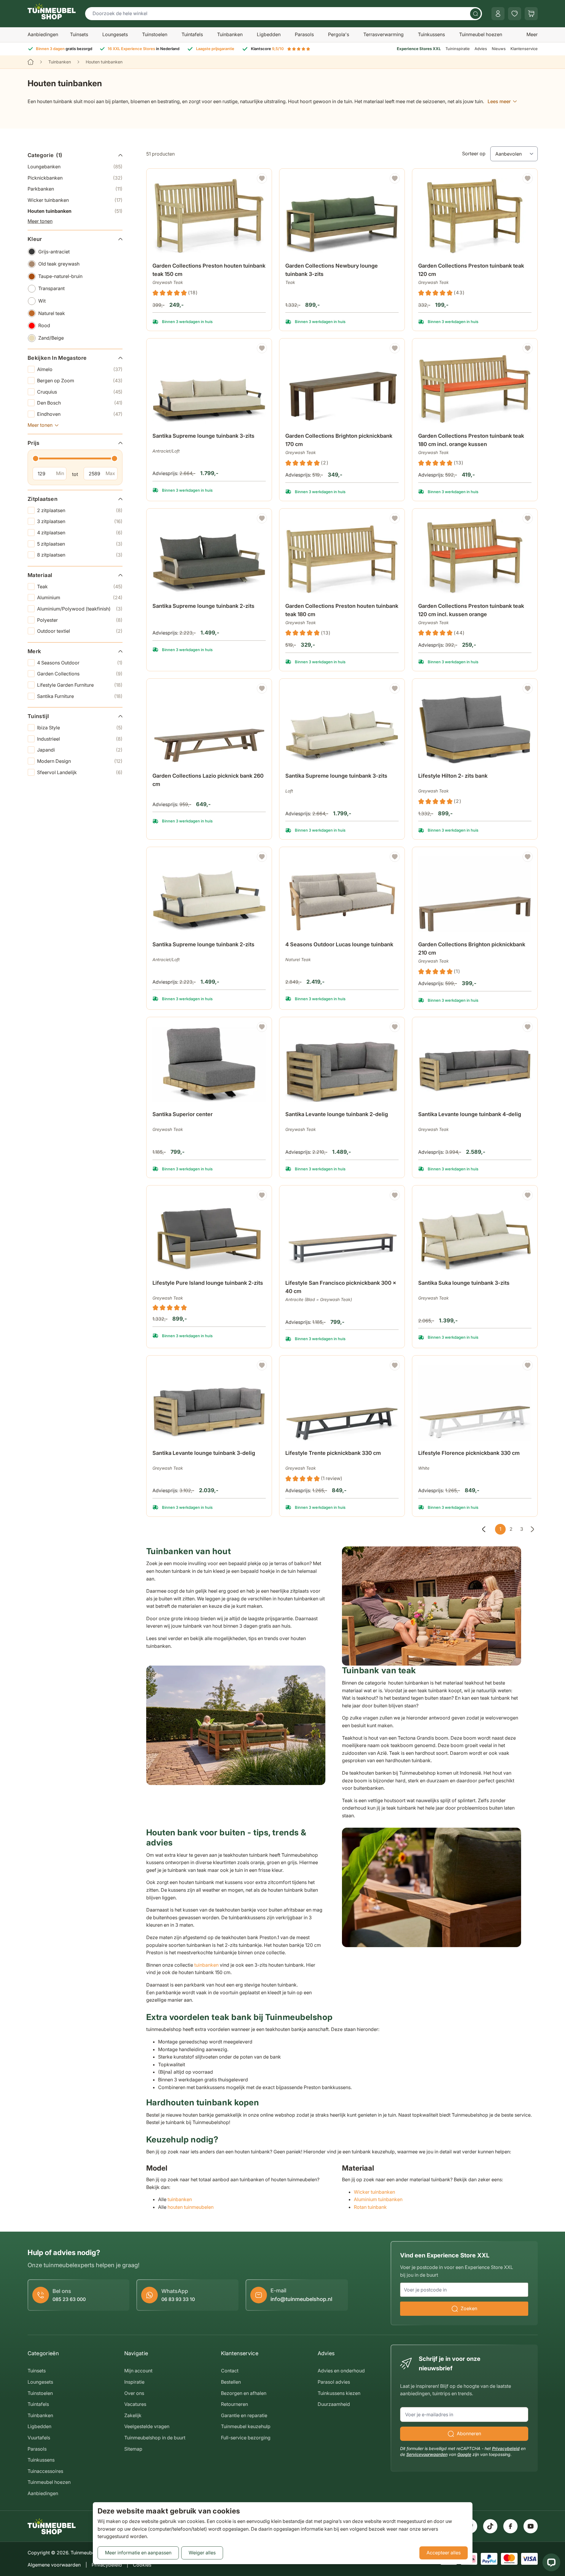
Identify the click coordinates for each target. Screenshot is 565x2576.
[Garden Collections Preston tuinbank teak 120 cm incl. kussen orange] (475, 556)
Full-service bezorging (246, 2438)
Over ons (134, 2393)
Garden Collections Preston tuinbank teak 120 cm (471, 270)
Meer (532, 34)
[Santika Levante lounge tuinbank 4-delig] (475, 1064)
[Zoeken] (475, 14)
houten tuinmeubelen (191, 2207)
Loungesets (115, 34)
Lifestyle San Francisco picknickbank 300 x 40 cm (341, 1287)
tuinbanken (206, 1965)
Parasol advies (334, 2382)
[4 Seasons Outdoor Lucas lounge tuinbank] (342, 894)
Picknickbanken (75, 178)
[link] (484, 1529)
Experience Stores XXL (419, 49)
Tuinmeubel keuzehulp (246, 2426)
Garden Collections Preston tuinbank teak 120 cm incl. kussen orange (471, 610)
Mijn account (138, 2371)
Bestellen (231, 2382)
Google (464, 2454)
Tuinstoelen (155, 34)
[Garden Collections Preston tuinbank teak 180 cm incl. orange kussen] (475, 386)
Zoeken (469, 2308)
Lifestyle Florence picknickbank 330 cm (469, 1453)
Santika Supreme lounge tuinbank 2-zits (203, 606)
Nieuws (499, 49)
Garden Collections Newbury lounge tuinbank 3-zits (332, 270)
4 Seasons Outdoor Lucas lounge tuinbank (339, 944)
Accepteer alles (444, 2553)
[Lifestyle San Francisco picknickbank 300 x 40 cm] (342, 1233)
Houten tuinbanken (75, 211)
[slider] (36, 458)
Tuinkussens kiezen (339, 2393)
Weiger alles (202, 2553)
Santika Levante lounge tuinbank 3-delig (204, 1453)
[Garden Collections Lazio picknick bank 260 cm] (209, 726)
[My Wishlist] (515, 14)
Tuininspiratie (458, 49)
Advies (481, 49)
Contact (230, 2371)
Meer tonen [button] (40, 221)
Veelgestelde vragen (147, 2426)
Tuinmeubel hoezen (481, 34)
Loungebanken (75, 167)
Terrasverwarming (383, 34)
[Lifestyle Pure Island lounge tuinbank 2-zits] (209, 1233)
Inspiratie (134, 2382)
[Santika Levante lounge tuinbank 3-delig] (209, 1403)
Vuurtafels (39, 2438)
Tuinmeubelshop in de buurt (155, 2438)
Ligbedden (269, 34)
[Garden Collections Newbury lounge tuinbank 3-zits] (342, 216)
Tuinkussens (431, 34)
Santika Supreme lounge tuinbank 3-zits (203, 436)
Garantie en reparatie (244, 2415)
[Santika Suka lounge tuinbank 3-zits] (475, 1233)
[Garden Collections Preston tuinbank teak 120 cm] (475, 216)
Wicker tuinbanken (75, 200)
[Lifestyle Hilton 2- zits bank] (475, 726)
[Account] (498, 14)
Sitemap (133, 2449)
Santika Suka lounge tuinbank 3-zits (464, 1283)
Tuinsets (79, 34)
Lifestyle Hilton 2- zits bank (453, 776)
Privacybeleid (506, 2448)
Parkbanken (75, 189)
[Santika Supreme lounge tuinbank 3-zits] (209, 386)
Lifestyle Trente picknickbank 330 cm (333, 1453)
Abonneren (469, 2433)
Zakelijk (133, 2415)
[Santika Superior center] (209, 1064)
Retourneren (234, 2404)
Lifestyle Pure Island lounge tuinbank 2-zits (208, 1283)
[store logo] (52, 11)
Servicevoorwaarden (427, 2454)
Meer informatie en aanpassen (138, 2553)
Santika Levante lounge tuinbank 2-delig (337, 1114)
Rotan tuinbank (371, 2207)
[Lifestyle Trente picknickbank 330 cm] (342, 1403)
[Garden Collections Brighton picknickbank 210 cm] (475, 894)
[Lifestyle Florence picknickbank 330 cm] (475, 1403)
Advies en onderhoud (341, 2371)
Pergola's (339, 34)
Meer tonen (40, 425)
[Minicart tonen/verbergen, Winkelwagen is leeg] (531, 14)
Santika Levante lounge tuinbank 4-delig (470, 1114)
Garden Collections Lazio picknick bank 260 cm (208, 780)
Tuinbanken (230, 34)
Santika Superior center (183, 1114)
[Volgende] (532, 1529)
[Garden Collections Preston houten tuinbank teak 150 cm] (209, 216)
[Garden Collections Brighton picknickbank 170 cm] (342, 386)
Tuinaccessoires (45, 2471)
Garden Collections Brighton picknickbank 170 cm (339, 440)
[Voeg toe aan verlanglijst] (262, 178)
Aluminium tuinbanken (379, 2199)
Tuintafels (192, 34)
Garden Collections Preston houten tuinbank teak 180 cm (342, 610)
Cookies (142, 2565)
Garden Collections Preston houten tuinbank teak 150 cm (209, 270)
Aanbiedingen (43, 34)
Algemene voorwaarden (54, 2565)
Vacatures (135, 2404)
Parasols (304, 34)
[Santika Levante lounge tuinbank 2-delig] (342, 1064)
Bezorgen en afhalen (244, 2393)
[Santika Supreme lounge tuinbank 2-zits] (209, 556)
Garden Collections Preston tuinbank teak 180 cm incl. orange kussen (471, 440)
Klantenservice (524, 49)
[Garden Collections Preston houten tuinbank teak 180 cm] (342, 556)
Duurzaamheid (334, 2404)
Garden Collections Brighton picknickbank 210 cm (472, 949)
